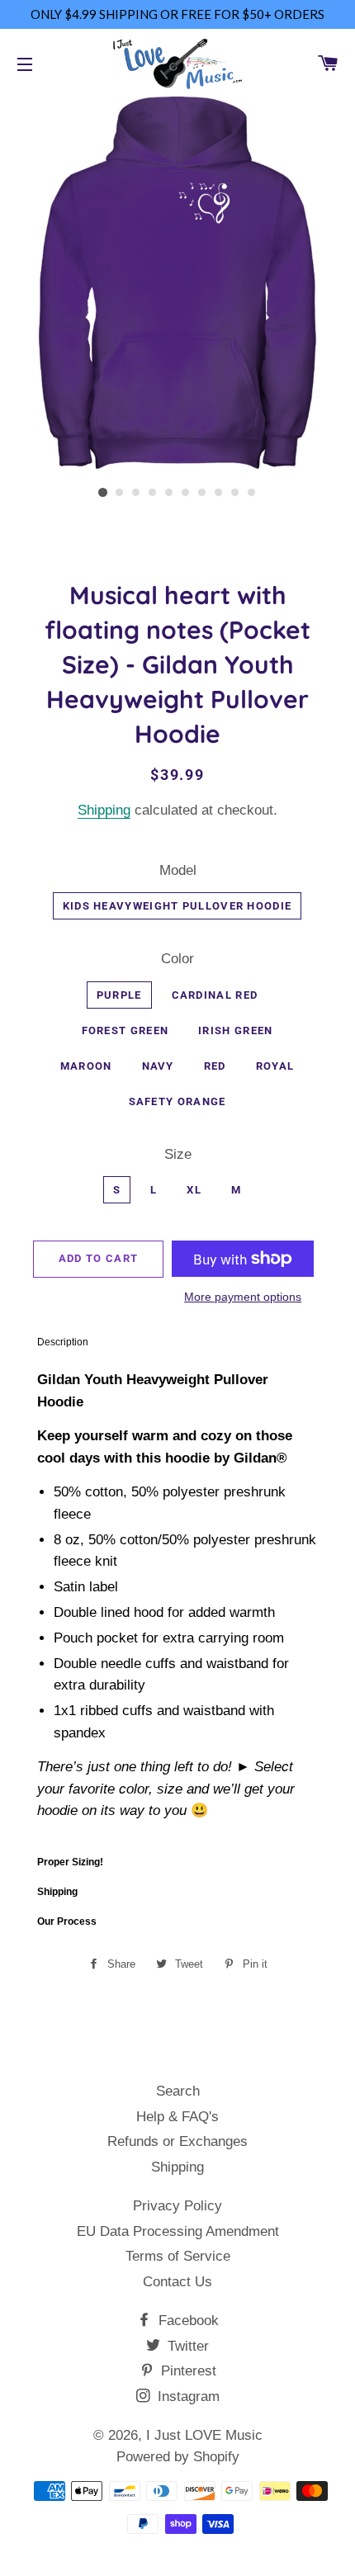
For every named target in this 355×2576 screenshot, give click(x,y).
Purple (119, 995)
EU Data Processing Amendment (178, 2231)
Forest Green (125, 1030)
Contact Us (177, 2282)
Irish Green (235, 1030)
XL (194, 1190)
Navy (158, 1066)
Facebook (187, 2321)
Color (177, 959)
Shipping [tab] (57, 1892)
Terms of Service (178, 2256)
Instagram (187, 2396)
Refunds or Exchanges (177, 2141)
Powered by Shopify (178, 2457)
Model (178, 870)
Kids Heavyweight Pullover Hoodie (177, 906)
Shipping (104, 810)
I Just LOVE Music (204, 2435)
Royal (275, 1066)
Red (215, 1066)
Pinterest (187, 2371)
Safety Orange (177, 1101)
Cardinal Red (215, 995)
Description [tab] (63, 1342)
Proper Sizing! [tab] (70, 1862)
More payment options (243, 1297)
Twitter (186, 2346)
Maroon (86, 1066)
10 (252, 493)
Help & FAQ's (177, 2117)
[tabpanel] (177, 1602)
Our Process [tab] (67, 1921)
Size (178, 1154)
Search (178, 2091)
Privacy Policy (177, 2206)
